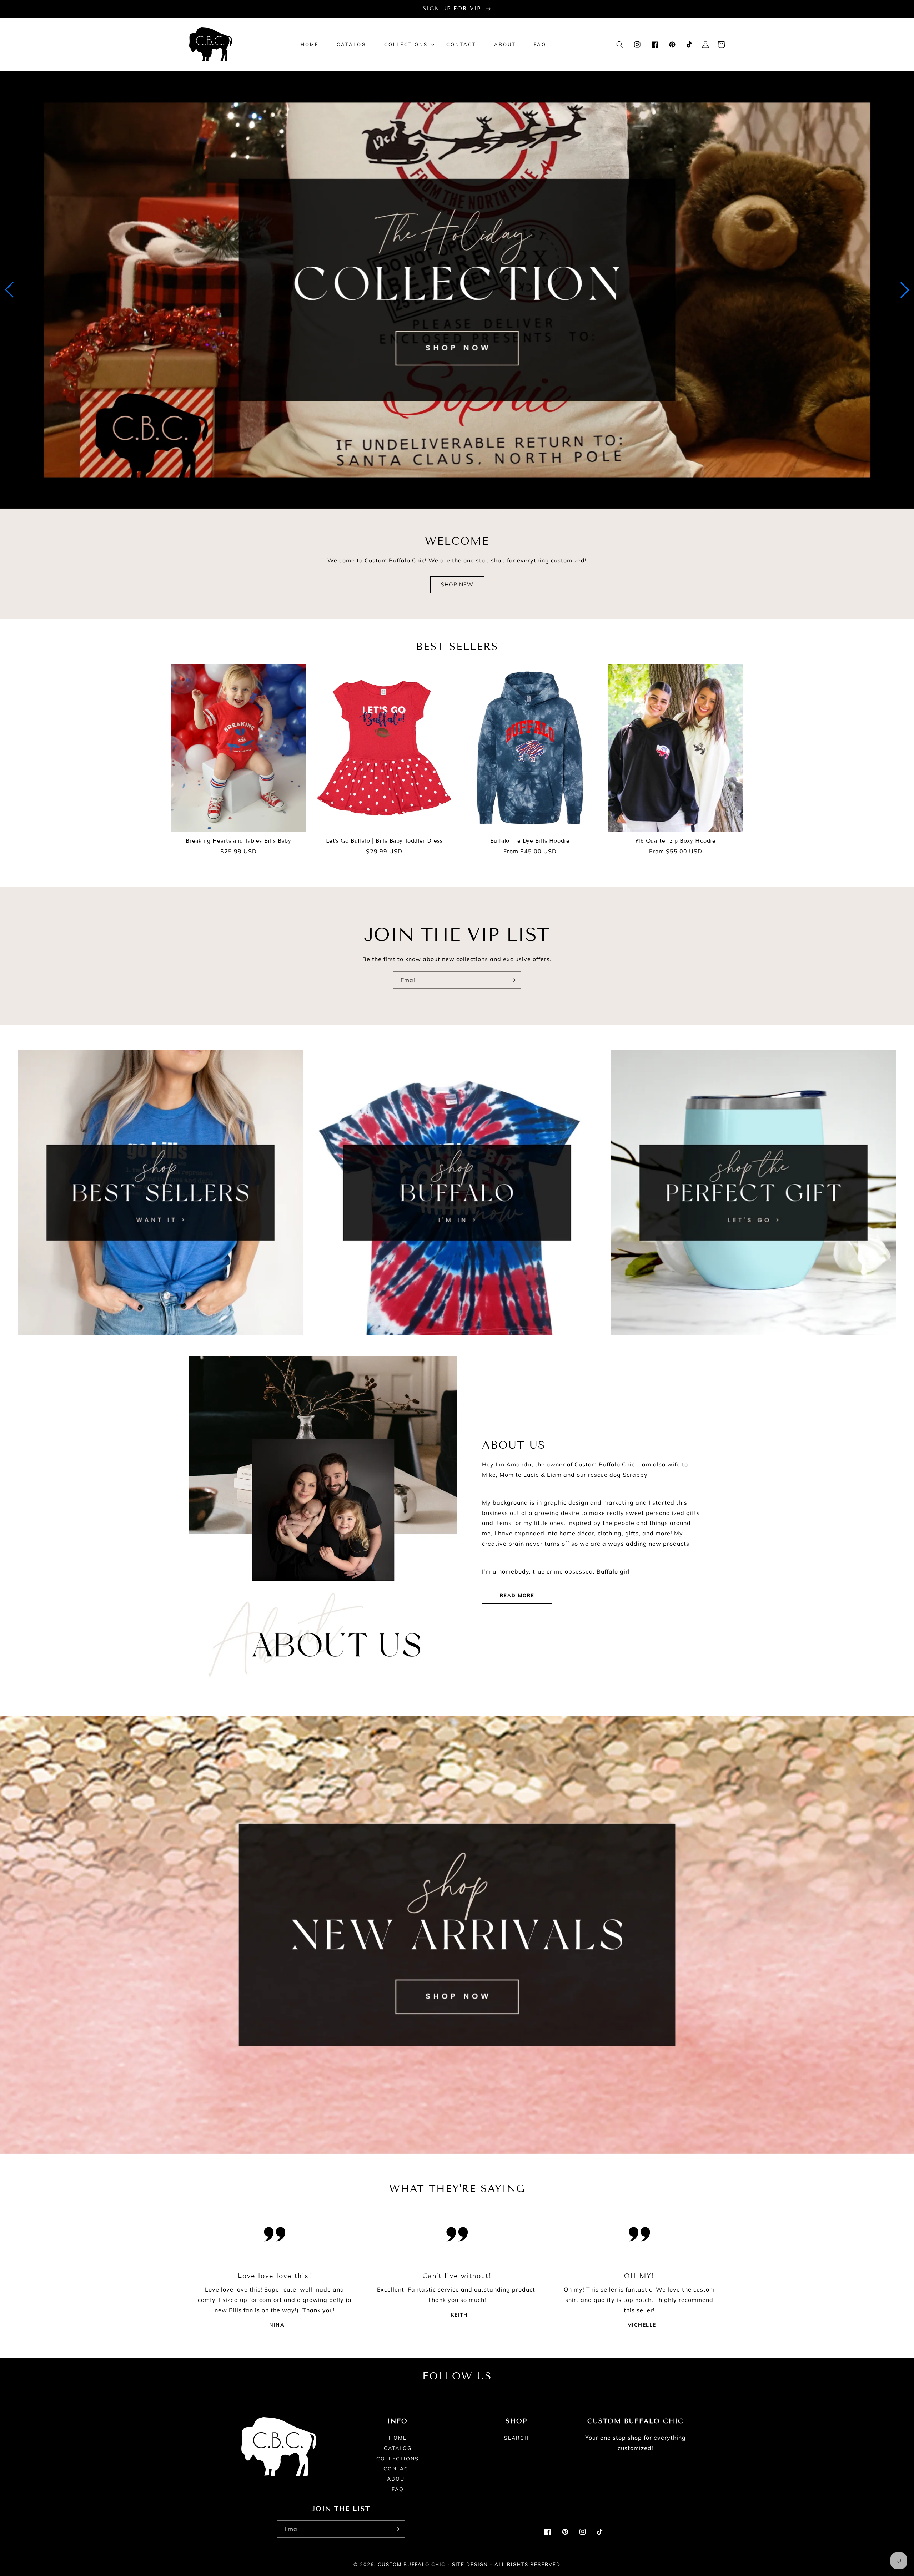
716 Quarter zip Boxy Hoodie (675, 841)
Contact (398, 2469)
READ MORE (517, 1595)
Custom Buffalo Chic (411, 2564)
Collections (398, 2459)
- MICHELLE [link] (639, 2325)
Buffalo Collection (453, 1345)
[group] (457, 290)
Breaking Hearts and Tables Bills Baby (238, 841)
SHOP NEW (457, 584)
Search (517, 2438)
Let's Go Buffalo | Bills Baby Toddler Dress (384, 841)
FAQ (398, 2489)
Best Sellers (156, 1345)
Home (398, 2438)
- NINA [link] (275, 2325)
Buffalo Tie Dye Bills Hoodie (530, 841)
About (398, 2479)
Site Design (470, 2564)
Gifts (749, 1345)
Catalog (398, 2448)
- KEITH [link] (457, 2315)
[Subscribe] (513, 980)
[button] (406, 44)
